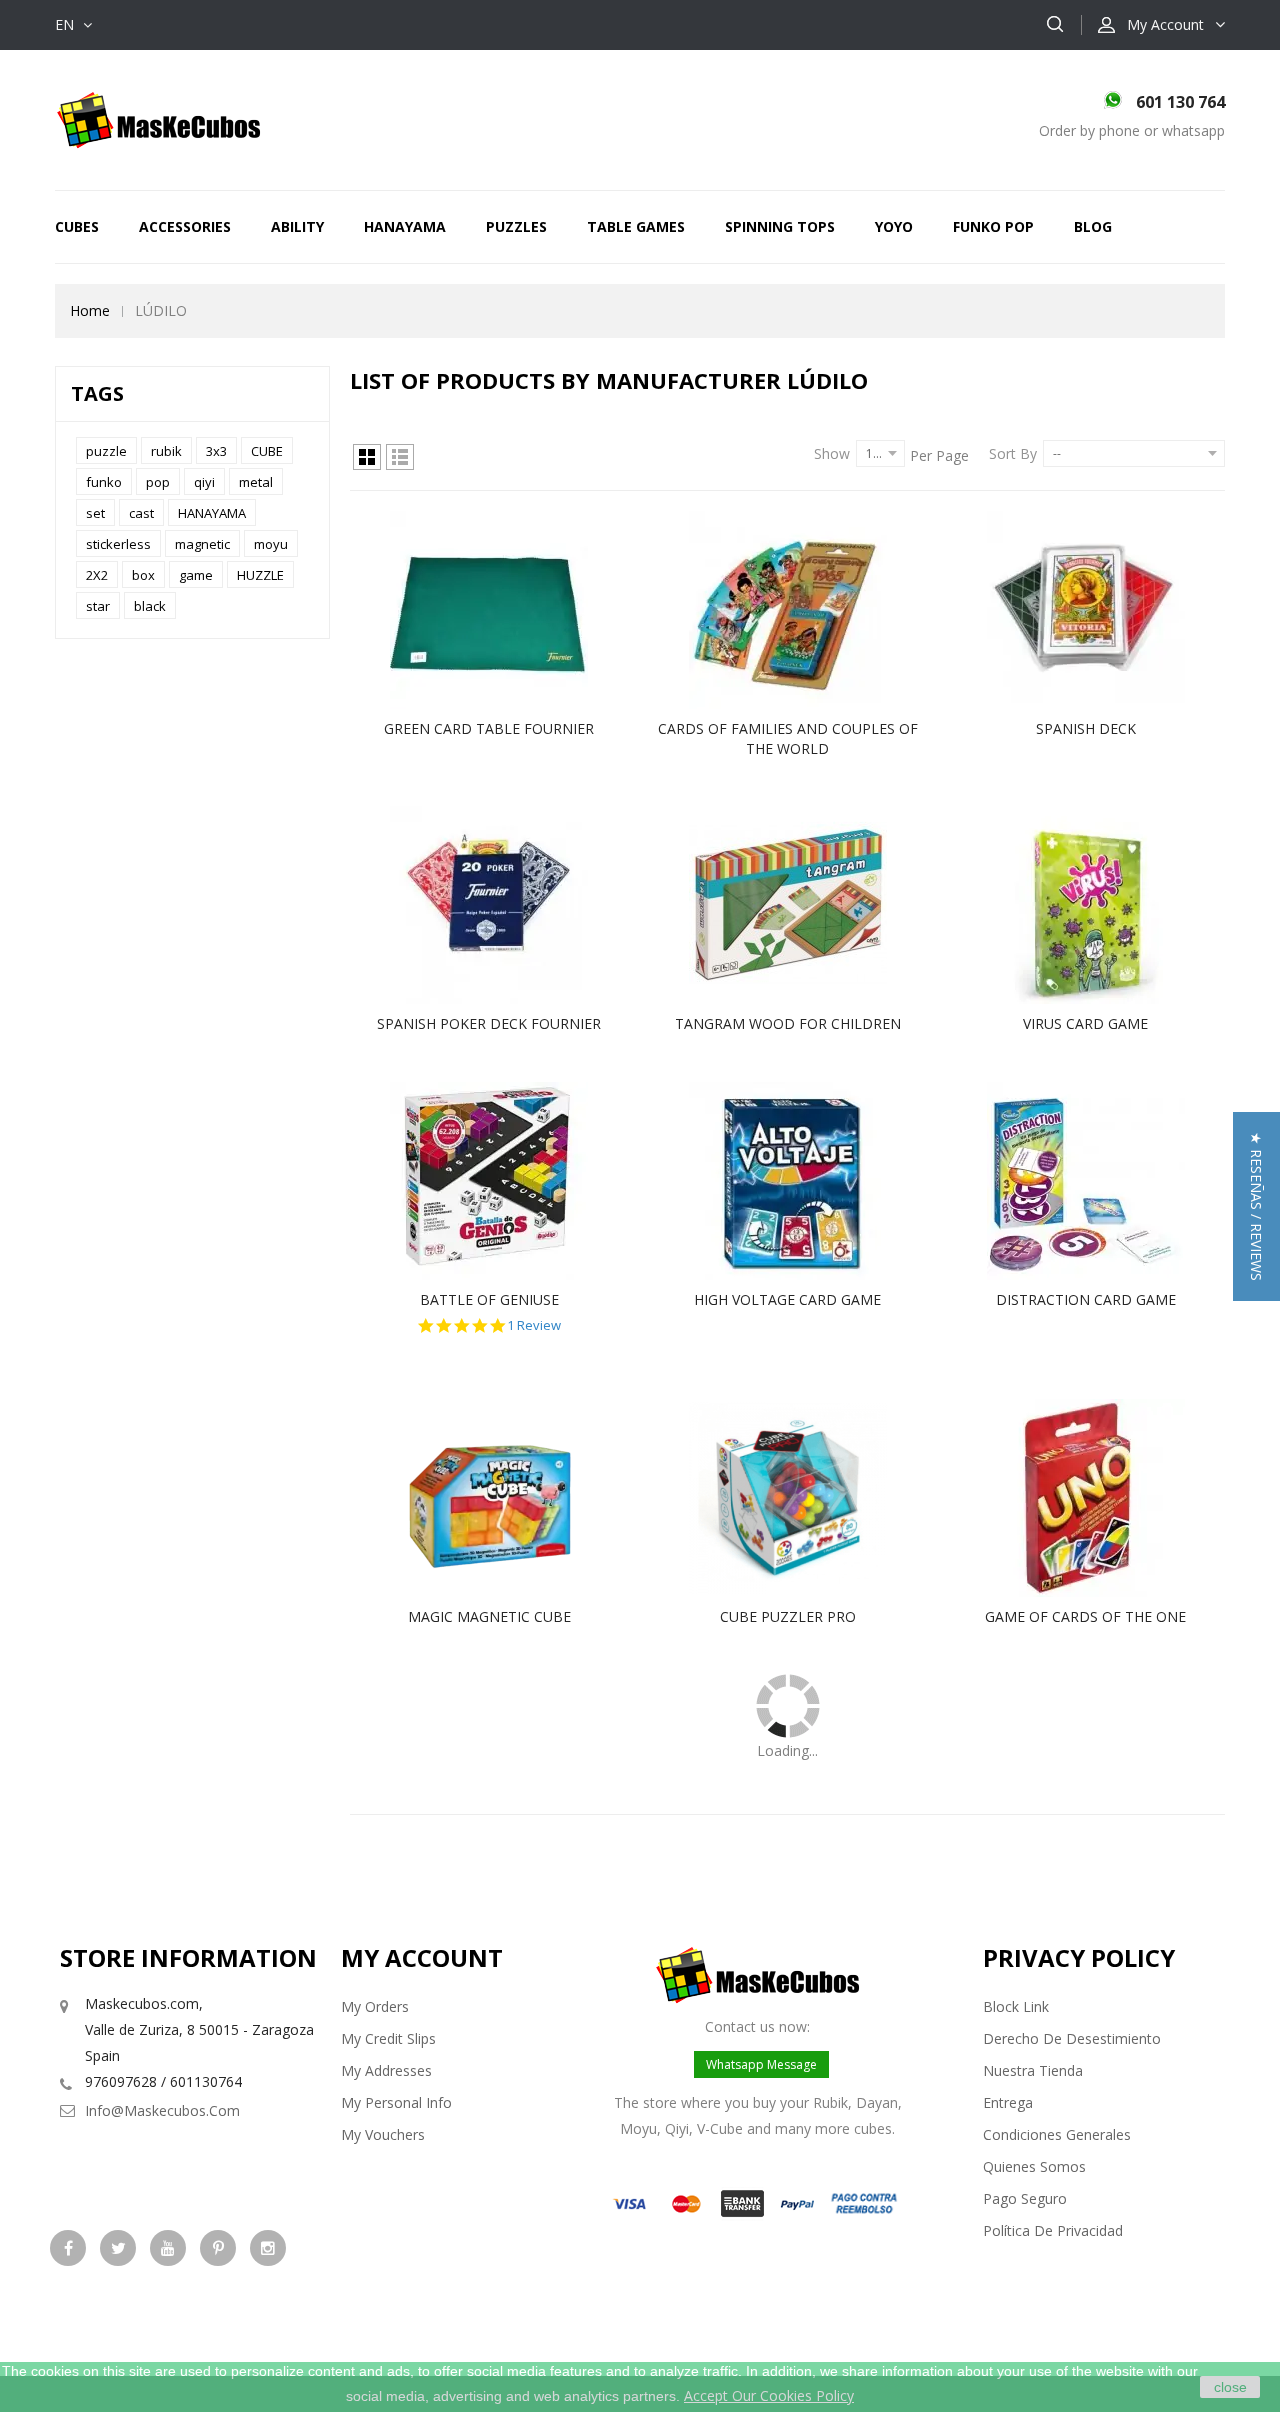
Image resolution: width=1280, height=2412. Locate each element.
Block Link (1016, 2006)
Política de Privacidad (1053, 2230)
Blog (1093, 226)
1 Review (534, 1325)
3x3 (216, 451)
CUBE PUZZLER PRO (788, 1616)
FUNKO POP (993, 226)
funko (104, 482)
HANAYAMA (405, 226)
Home (90, 310)
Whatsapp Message (761, 2064)
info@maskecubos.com (162, 2110)
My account (422, 1957)
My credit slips (388, 2038)
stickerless (118, 544)
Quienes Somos (1034, 2166)
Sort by (1013, 453)
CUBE (267, 451)
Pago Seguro (1025, 2198)
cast (141, 513)
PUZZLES (516, 226)
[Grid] (367, 457)
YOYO (894, 226)
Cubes (77, 226)
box (143, 575)
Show (832, 453)
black (150, 606)
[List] (400, 457)
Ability (297, 226)
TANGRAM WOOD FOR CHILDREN (788, 1023)
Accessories (185, 226)
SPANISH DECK (1086, 728)
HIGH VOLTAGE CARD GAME (787, 1299)
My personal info (396, 2102)
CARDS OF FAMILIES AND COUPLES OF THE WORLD (788, 738)
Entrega (1008, 2102)
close (1230, 2387)
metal (256, 482)
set (95, 513)
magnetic (202, 544)
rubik (166, 451)
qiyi (204, 482)
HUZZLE (260, 575)
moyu (271, 544)
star (98, 606)
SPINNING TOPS (780, 226)
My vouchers (383, 2134)
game (196, 575)
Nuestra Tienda (1033, 2070)
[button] (1256, 1206)
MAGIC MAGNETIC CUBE (489, 1616)
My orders (375, 2006)
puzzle (106, 451)
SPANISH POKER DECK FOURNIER (489, 1023)
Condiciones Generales (1057, 2134)
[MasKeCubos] (158, 118)
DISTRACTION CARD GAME (1086, 1299)
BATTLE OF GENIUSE (489, 1299)
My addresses (386, 2070)
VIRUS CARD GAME (1085, 1023)
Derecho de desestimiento (1072, 2038)
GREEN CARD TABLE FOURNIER (489, 728)
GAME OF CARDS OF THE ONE (1085, 1616)
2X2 (97, 575)
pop (158, 482)
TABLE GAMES (636, 226)
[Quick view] (510, 610)
